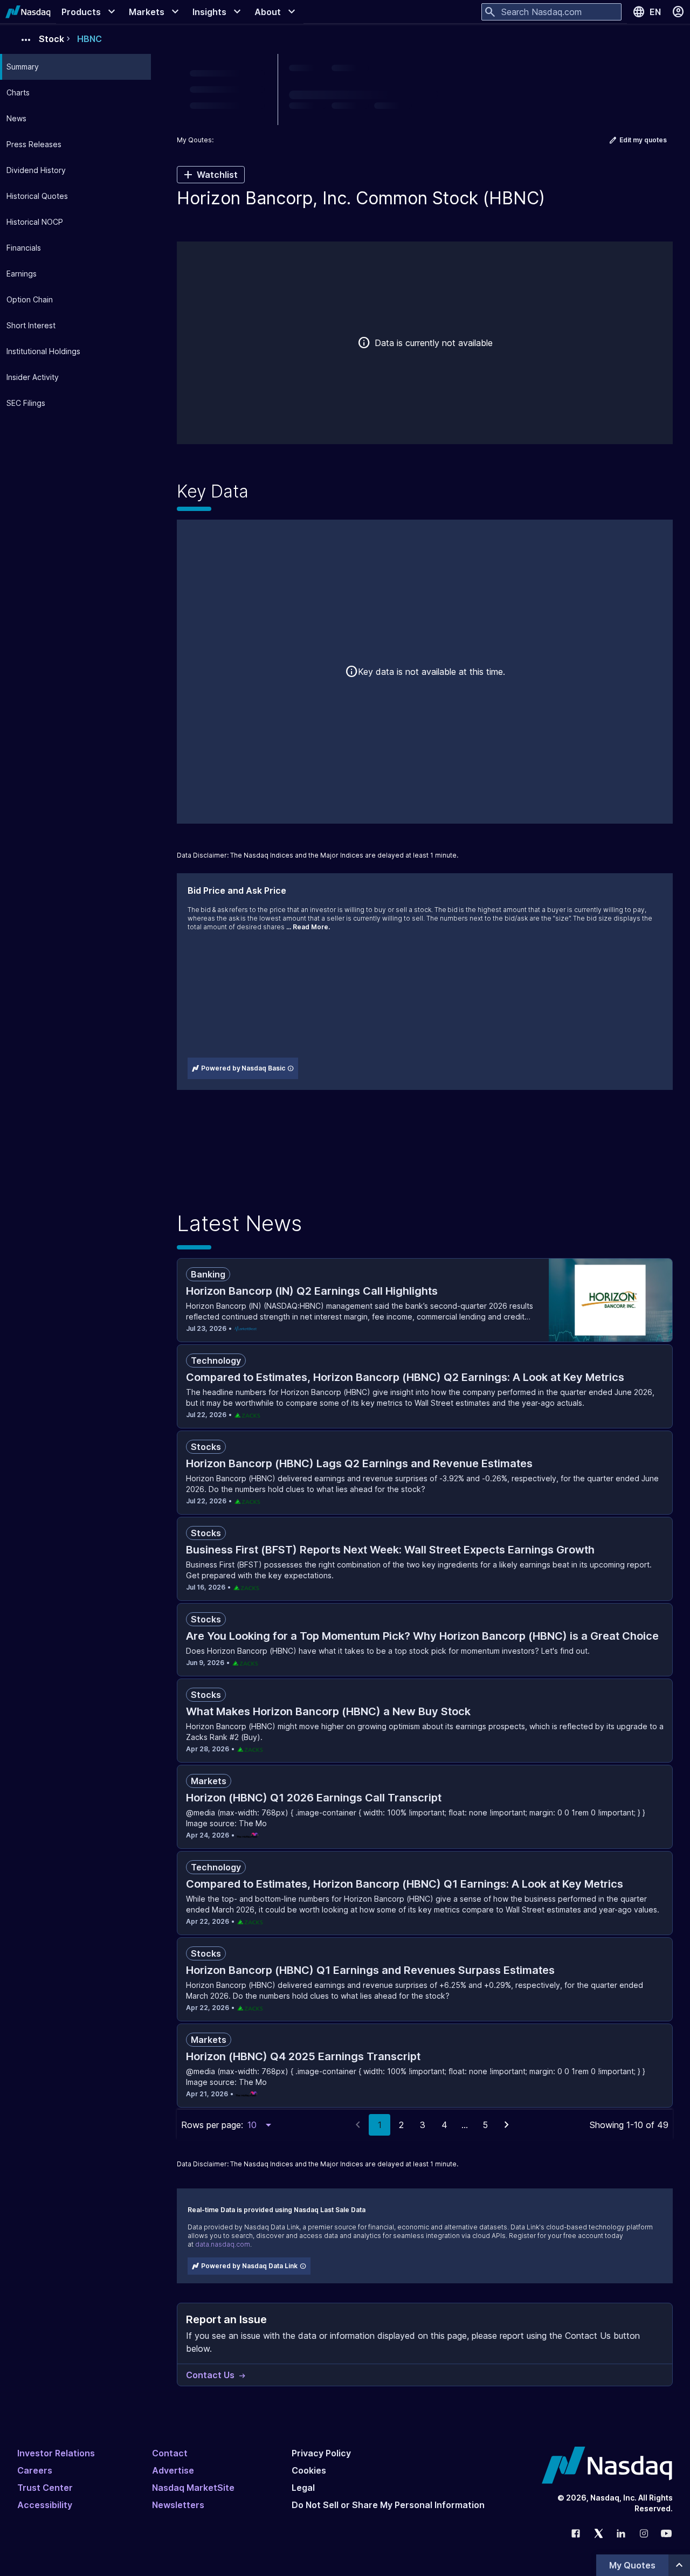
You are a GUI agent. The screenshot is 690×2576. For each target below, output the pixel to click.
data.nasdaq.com (223, 2244)
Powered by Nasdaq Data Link (249, 2266)
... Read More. (308, 927)
